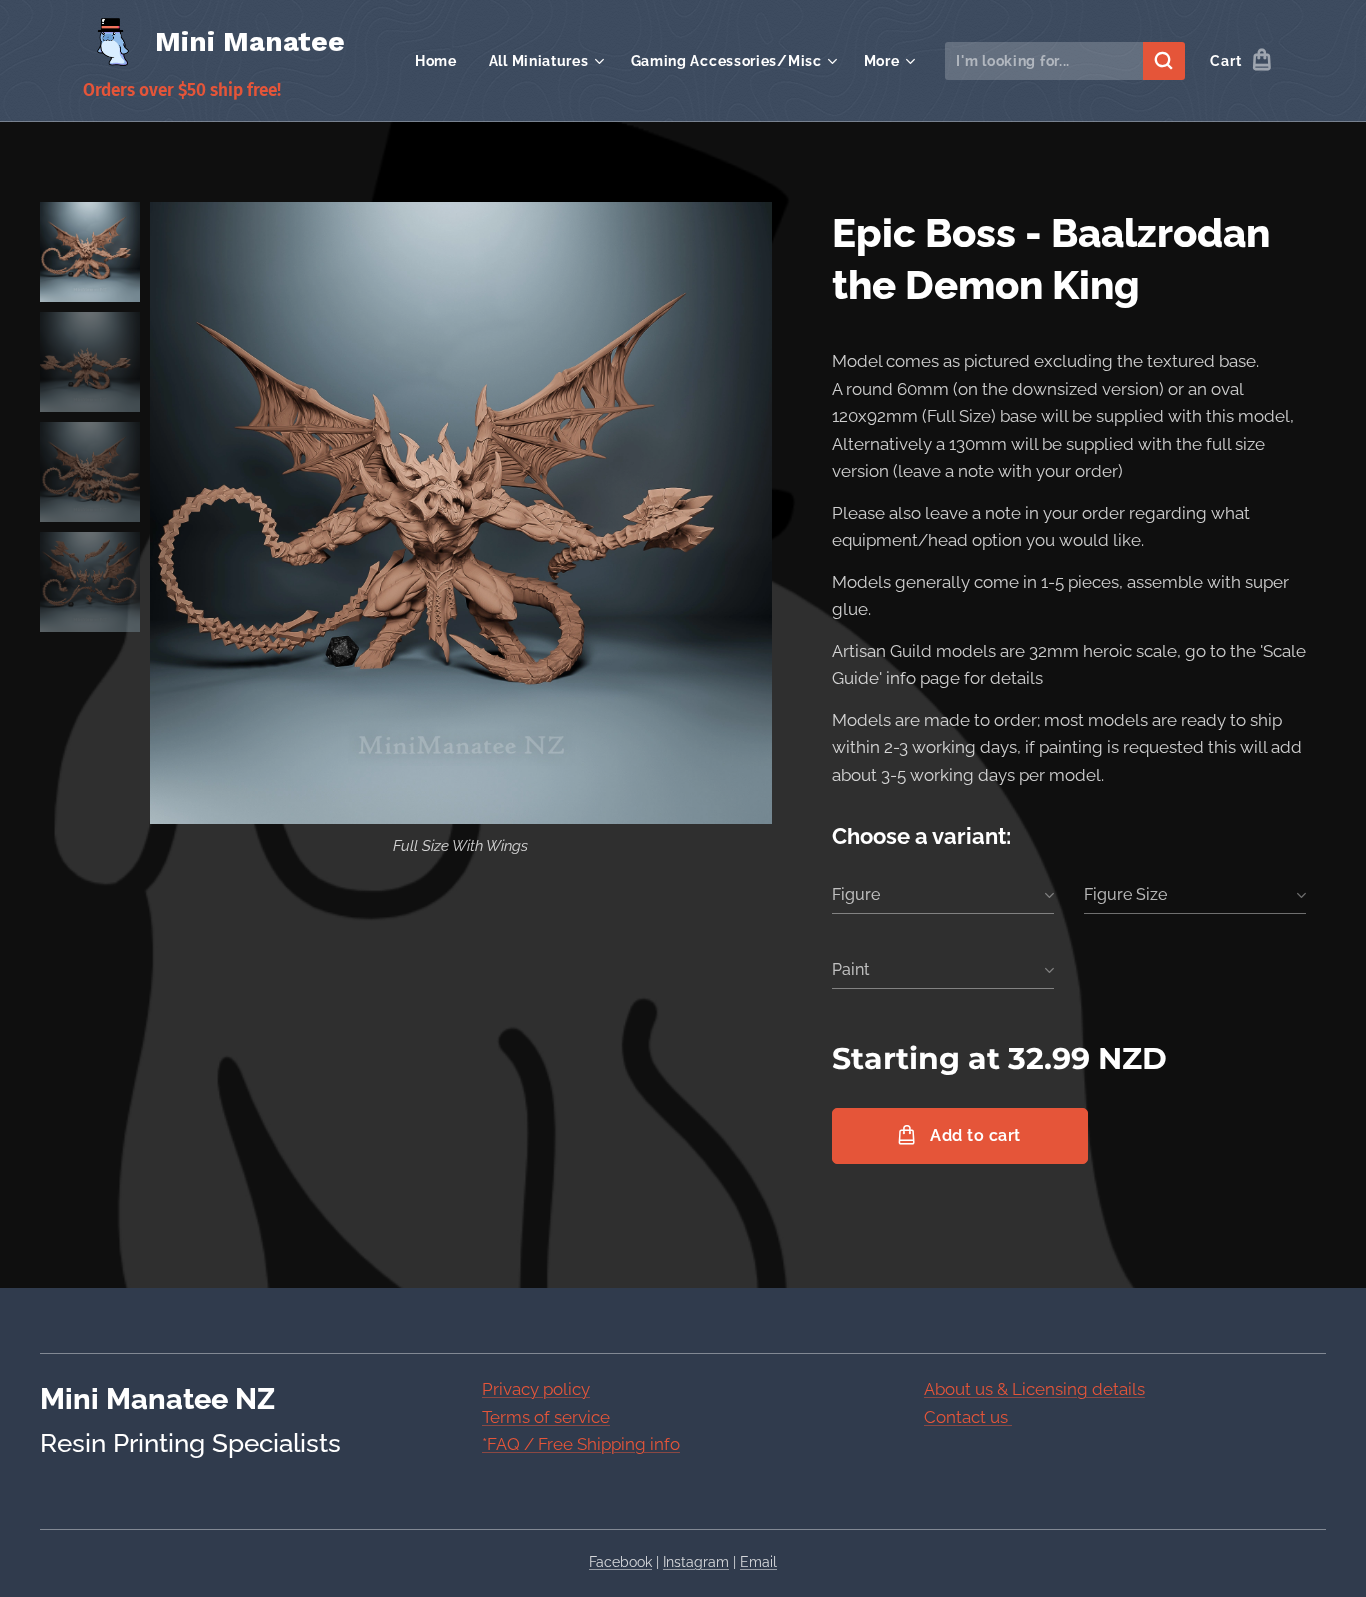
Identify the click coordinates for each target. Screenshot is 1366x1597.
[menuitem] (441, 61)
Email (758, 1562)
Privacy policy (536, 1389)
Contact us (968, 1417)
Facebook (620, 1562)
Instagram (696, 1562)
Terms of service (546, 1417)
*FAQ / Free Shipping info (581, 1444)
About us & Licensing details (1034, 1389)
